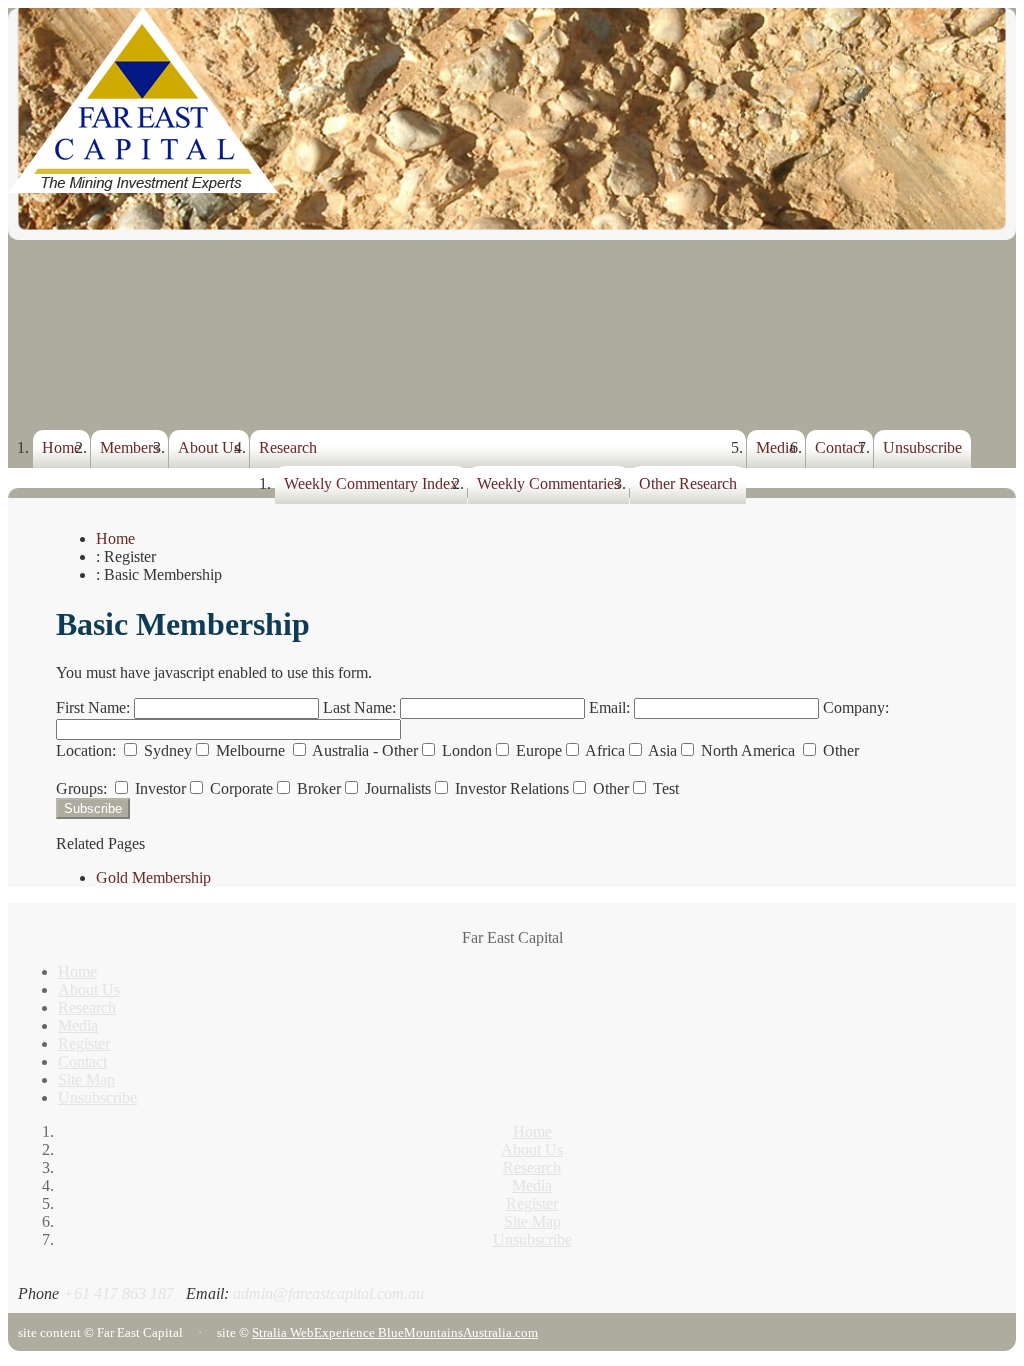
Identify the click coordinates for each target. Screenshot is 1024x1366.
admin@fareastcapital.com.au (328, 1293)
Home (61, 447)
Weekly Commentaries (548, 483)
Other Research (688, 483)
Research (288, 447)
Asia (661, 750)
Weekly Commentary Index (371, 483)
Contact (839, 447)
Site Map (86, 1079)
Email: (611, 707)
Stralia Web (283, 1332)
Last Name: (361, 707)
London (465, 750)
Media (776, 447)
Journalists (396, 788)
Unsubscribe (922, 447)
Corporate (239, 788)
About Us (209, 447)
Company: (856, 707)
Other (839, 750)
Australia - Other (363, 750)
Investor (158, 788)
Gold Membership (153, 877)
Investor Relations (510, 788)
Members (129, 447)
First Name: (95, 707)
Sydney (166, 750)
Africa (603, 750)
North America (748, 750)
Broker (317, 788)
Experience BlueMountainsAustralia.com (426, 1332)
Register (84, 1043)
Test (664, 788)
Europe (537, 750)
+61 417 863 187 (118, 1293)
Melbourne (250, 750)
